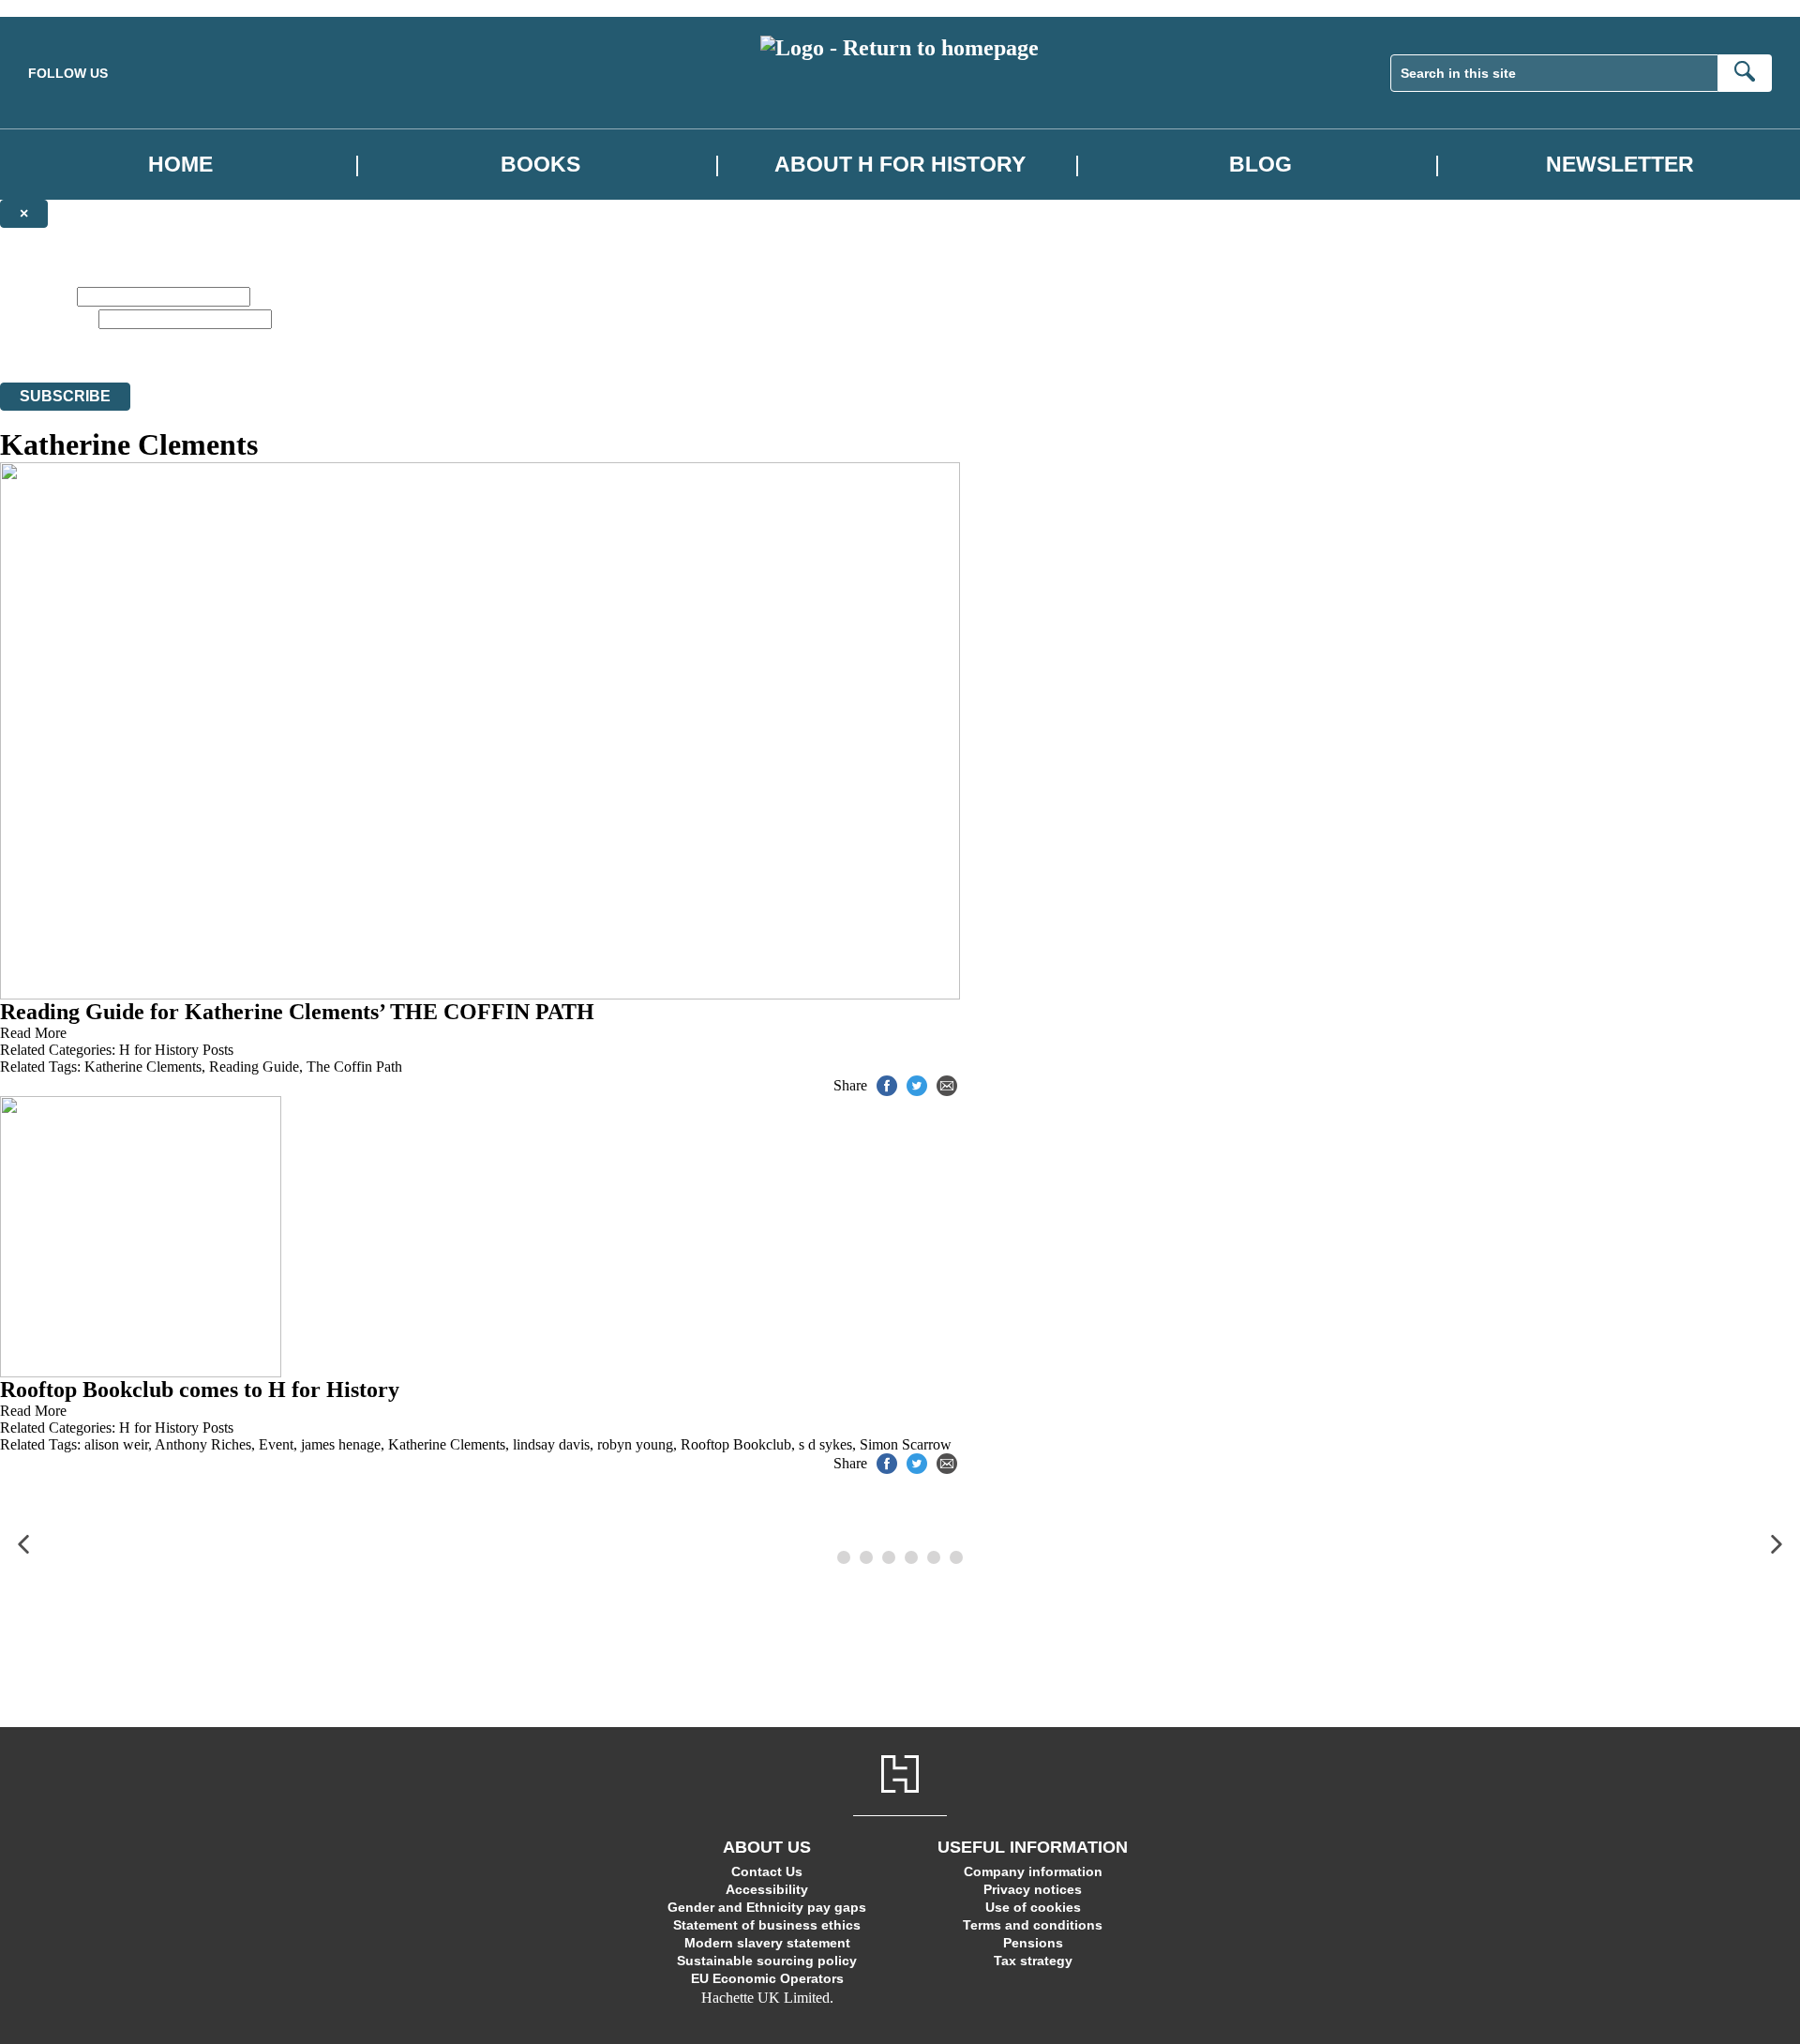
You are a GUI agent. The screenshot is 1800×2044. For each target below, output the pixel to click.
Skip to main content (61, 8)
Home (180, 165)
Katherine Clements (143, 1067)
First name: (37, 296)
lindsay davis (551, 1444)
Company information (1033, 1871)
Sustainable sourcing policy (767, 1961)
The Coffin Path (354, 1067)
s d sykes (825, 1444)
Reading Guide (254, 1067)
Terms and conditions (1033, 1925)
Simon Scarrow (906, 1444)
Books (540, 165)
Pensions (1033, 1943)
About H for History (900, 165)
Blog (1260, 165)
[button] (23, 1545)
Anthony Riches (203, 1444)
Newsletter (1620, 165)
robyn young (635, 1444)
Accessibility (767, 1889)
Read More (33, 1033)
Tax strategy (1033, 1961)
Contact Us (767, 1871)
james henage (341, 1444)
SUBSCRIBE (65, 396)
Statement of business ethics (767, 1925)
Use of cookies (1033, 1907)
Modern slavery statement (767, 1943)
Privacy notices (1033, 1889)
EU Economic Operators (767, 1978)
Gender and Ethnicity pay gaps (767, 1907)
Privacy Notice (985, 340)
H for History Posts (176, 1050)
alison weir (116, 1444)
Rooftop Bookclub (736, 1444)
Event (276, 1444)
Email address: (47, 318)
